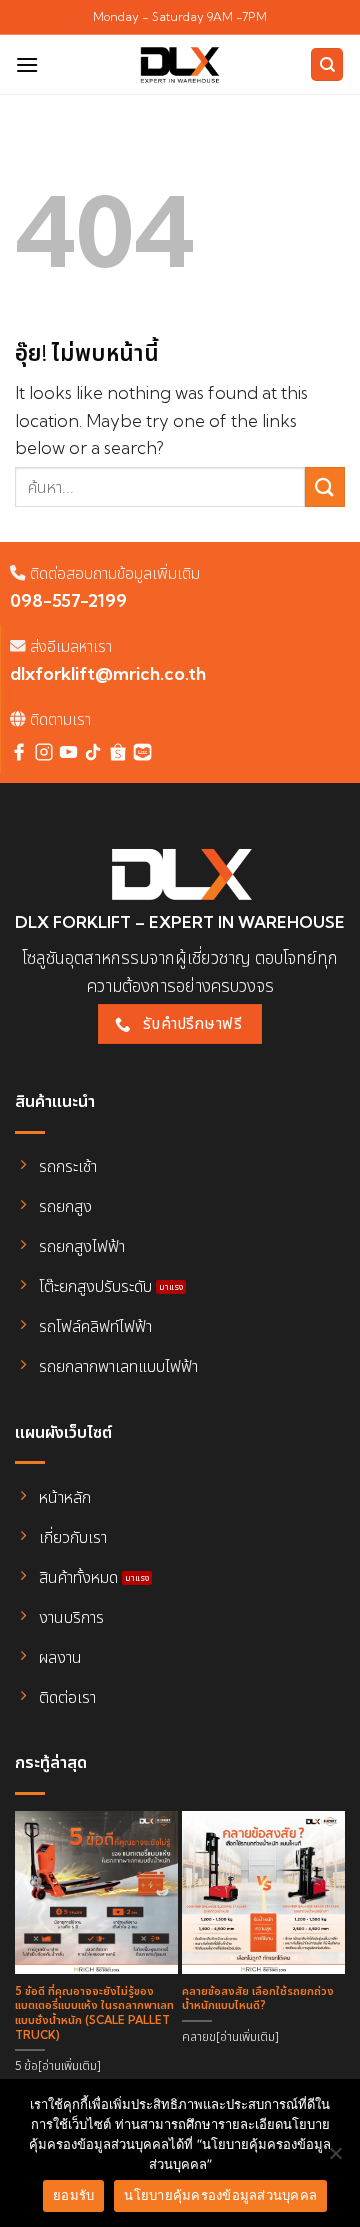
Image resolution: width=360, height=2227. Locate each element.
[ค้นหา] (327, 64)
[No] (335, 2159)
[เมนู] (27, 64)
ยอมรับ (73, 2195)
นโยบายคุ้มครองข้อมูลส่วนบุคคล (220, 2195)
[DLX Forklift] (180, 65)
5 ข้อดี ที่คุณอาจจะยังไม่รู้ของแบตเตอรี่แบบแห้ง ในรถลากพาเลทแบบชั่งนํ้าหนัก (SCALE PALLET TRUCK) (94, 2013)
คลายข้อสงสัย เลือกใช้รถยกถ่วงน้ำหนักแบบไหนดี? (258, 1998)
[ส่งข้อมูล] (325, 486)
